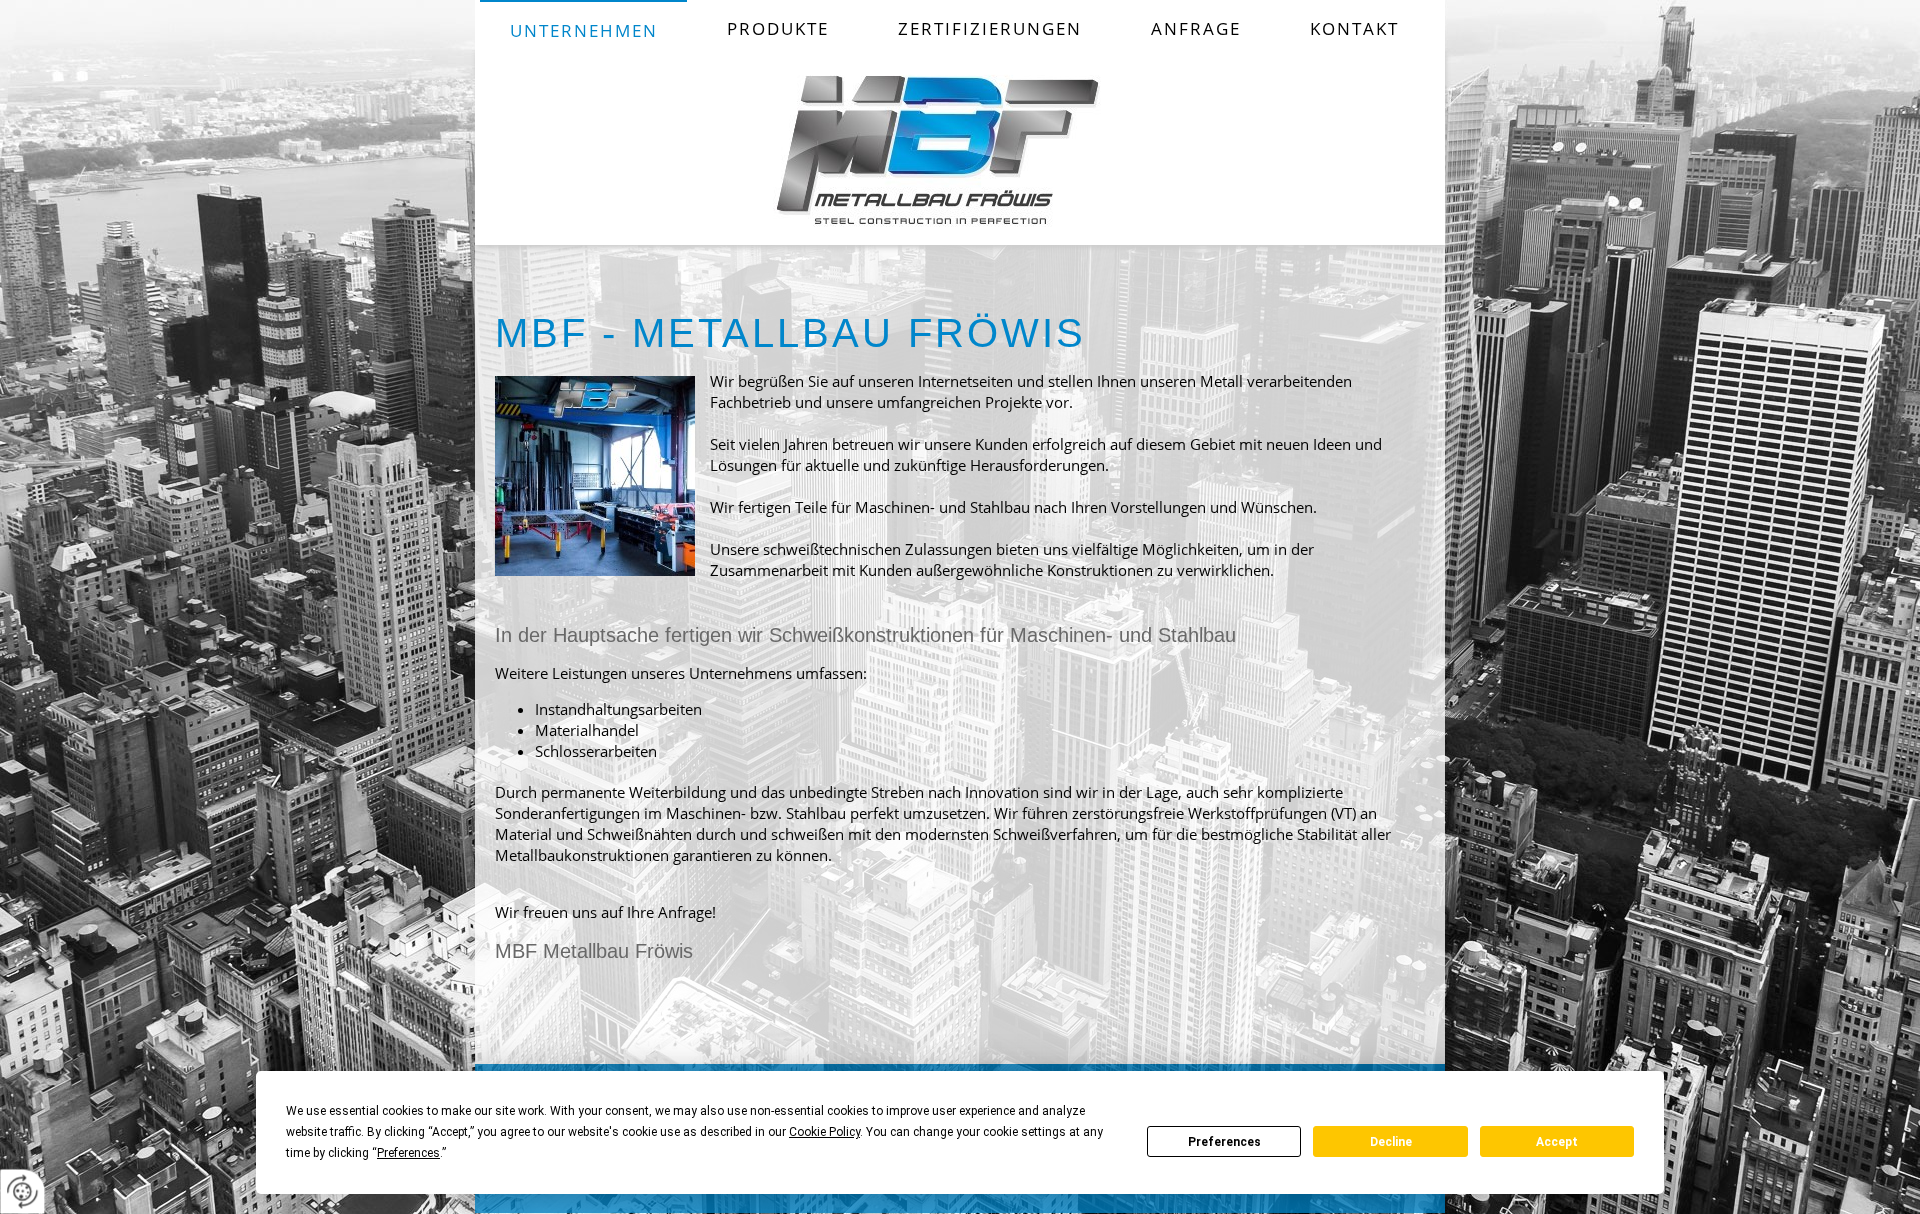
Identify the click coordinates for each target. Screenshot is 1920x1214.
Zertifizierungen (990, 28)
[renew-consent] (22, 1191)
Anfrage (1196, 28)
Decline (1391, 1142)
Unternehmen (584, 30)
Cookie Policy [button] (824, 1132)
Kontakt (1354, 28)
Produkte (778, 28)
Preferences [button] (408, 1153)
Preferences (1224, 1142)
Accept (1557, 1142)
